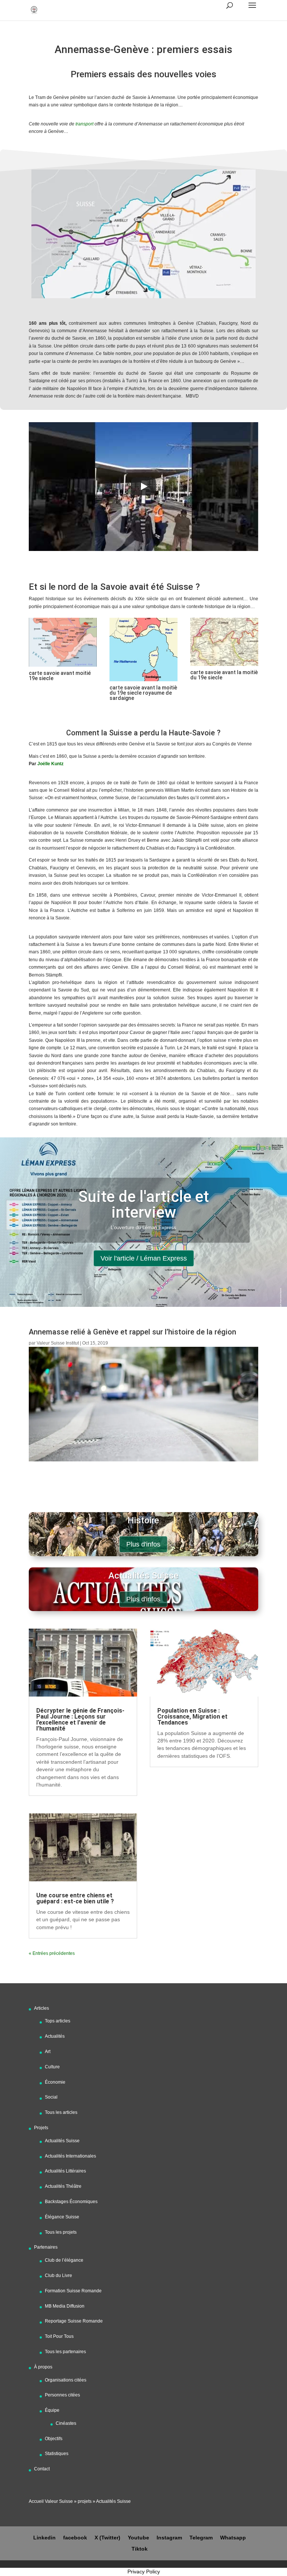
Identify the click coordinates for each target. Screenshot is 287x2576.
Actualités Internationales (70, 2156)
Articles (41, 2008)
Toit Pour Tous (59, 2336)
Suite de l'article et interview (143, 1204)
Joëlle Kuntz (51, 764)
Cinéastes (66, 2423)
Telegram (201, 2538)
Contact (42, 2469)
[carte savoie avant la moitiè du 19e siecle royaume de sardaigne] (143, 681)
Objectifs (54, 2439)
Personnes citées (62, 2395)
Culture (52, 2067)
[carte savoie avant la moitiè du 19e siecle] (224, 666)
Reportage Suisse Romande (74, 2321)
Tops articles (58, 2021)
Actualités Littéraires (65, 2171)
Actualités (55, 2036)
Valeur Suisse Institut (58, 1343)
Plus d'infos (143, 1544)
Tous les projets (61, 2232)
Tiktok (140, 2549)
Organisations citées (66, 2380)
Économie (55, 2082)
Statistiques (57, 2454)
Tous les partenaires (65, 2352)
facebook (75, 2538)
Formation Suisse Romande (73, 2291)
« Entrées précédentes (52, 1953)
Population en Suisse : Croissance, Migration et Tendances (192, 1717)
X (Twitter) (107, 2538)
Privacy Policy (144, 2572)
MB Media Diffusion (65, 2306)
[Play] (143, 486)
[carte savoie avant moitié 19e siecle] (63, 667)
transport (84, 124)
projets (85, 2501)
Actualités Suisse (62, 2141)
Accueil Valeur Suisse (51, 2501)
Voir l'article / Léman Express (144, 1258)
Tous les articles (61, 2112)
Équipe (52, 2410)
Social (51, 2097)
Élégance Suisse (62, 2217)
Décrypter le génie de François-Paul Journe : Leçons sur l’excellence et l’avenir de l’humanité (80, 1720)
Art (48, 2052)
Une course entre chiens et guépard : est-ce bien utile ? (75, 1898)
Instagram (169, 2538)
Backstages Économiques (71, 2202)
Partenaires (46, 2247)
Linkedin (44, 2538)
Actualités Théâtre (63, 2186)
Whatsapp (233, 2538)
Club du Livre (58, 2276)
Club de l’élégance (64, 2260)
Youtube (138, 2538)
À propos (43, 2367)
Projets (41, 2128)
